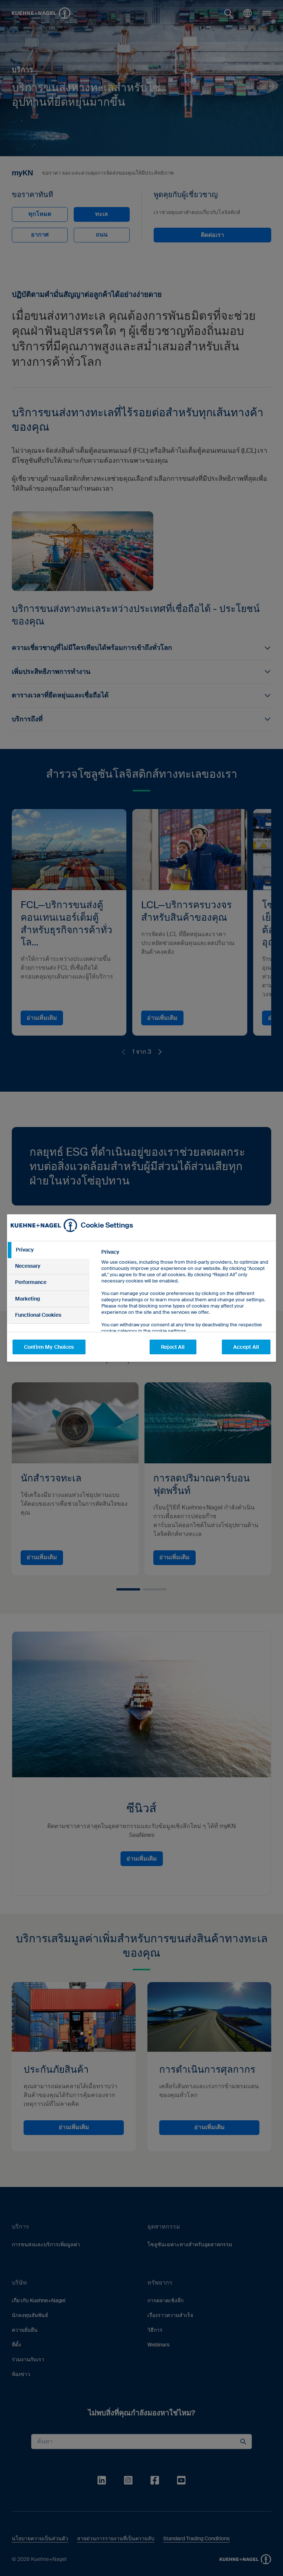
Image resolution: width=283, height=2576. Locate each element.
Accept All (246, 1347)
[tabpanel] (186, 1308)
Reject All (173, 1347)
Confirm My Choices (49, 1347)
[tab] (48, 1250)
